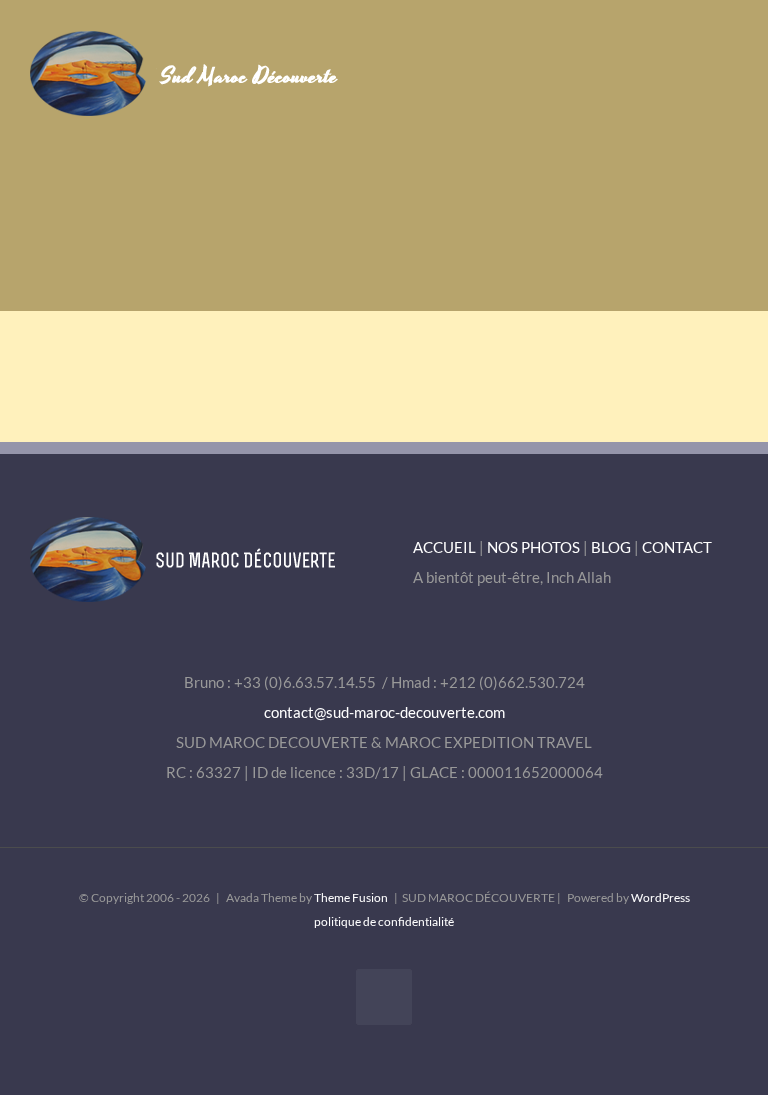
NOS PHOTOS (533, 547)
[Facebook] (384, 997)
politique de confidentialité (384, 921)
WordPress (660, 897)
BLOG (611, 547)
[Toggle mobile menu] (730, 61)
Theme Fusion (351, 897)
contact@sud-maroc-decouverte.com (384, 712)
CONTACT (677, 547)
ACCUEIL (444, 547)
